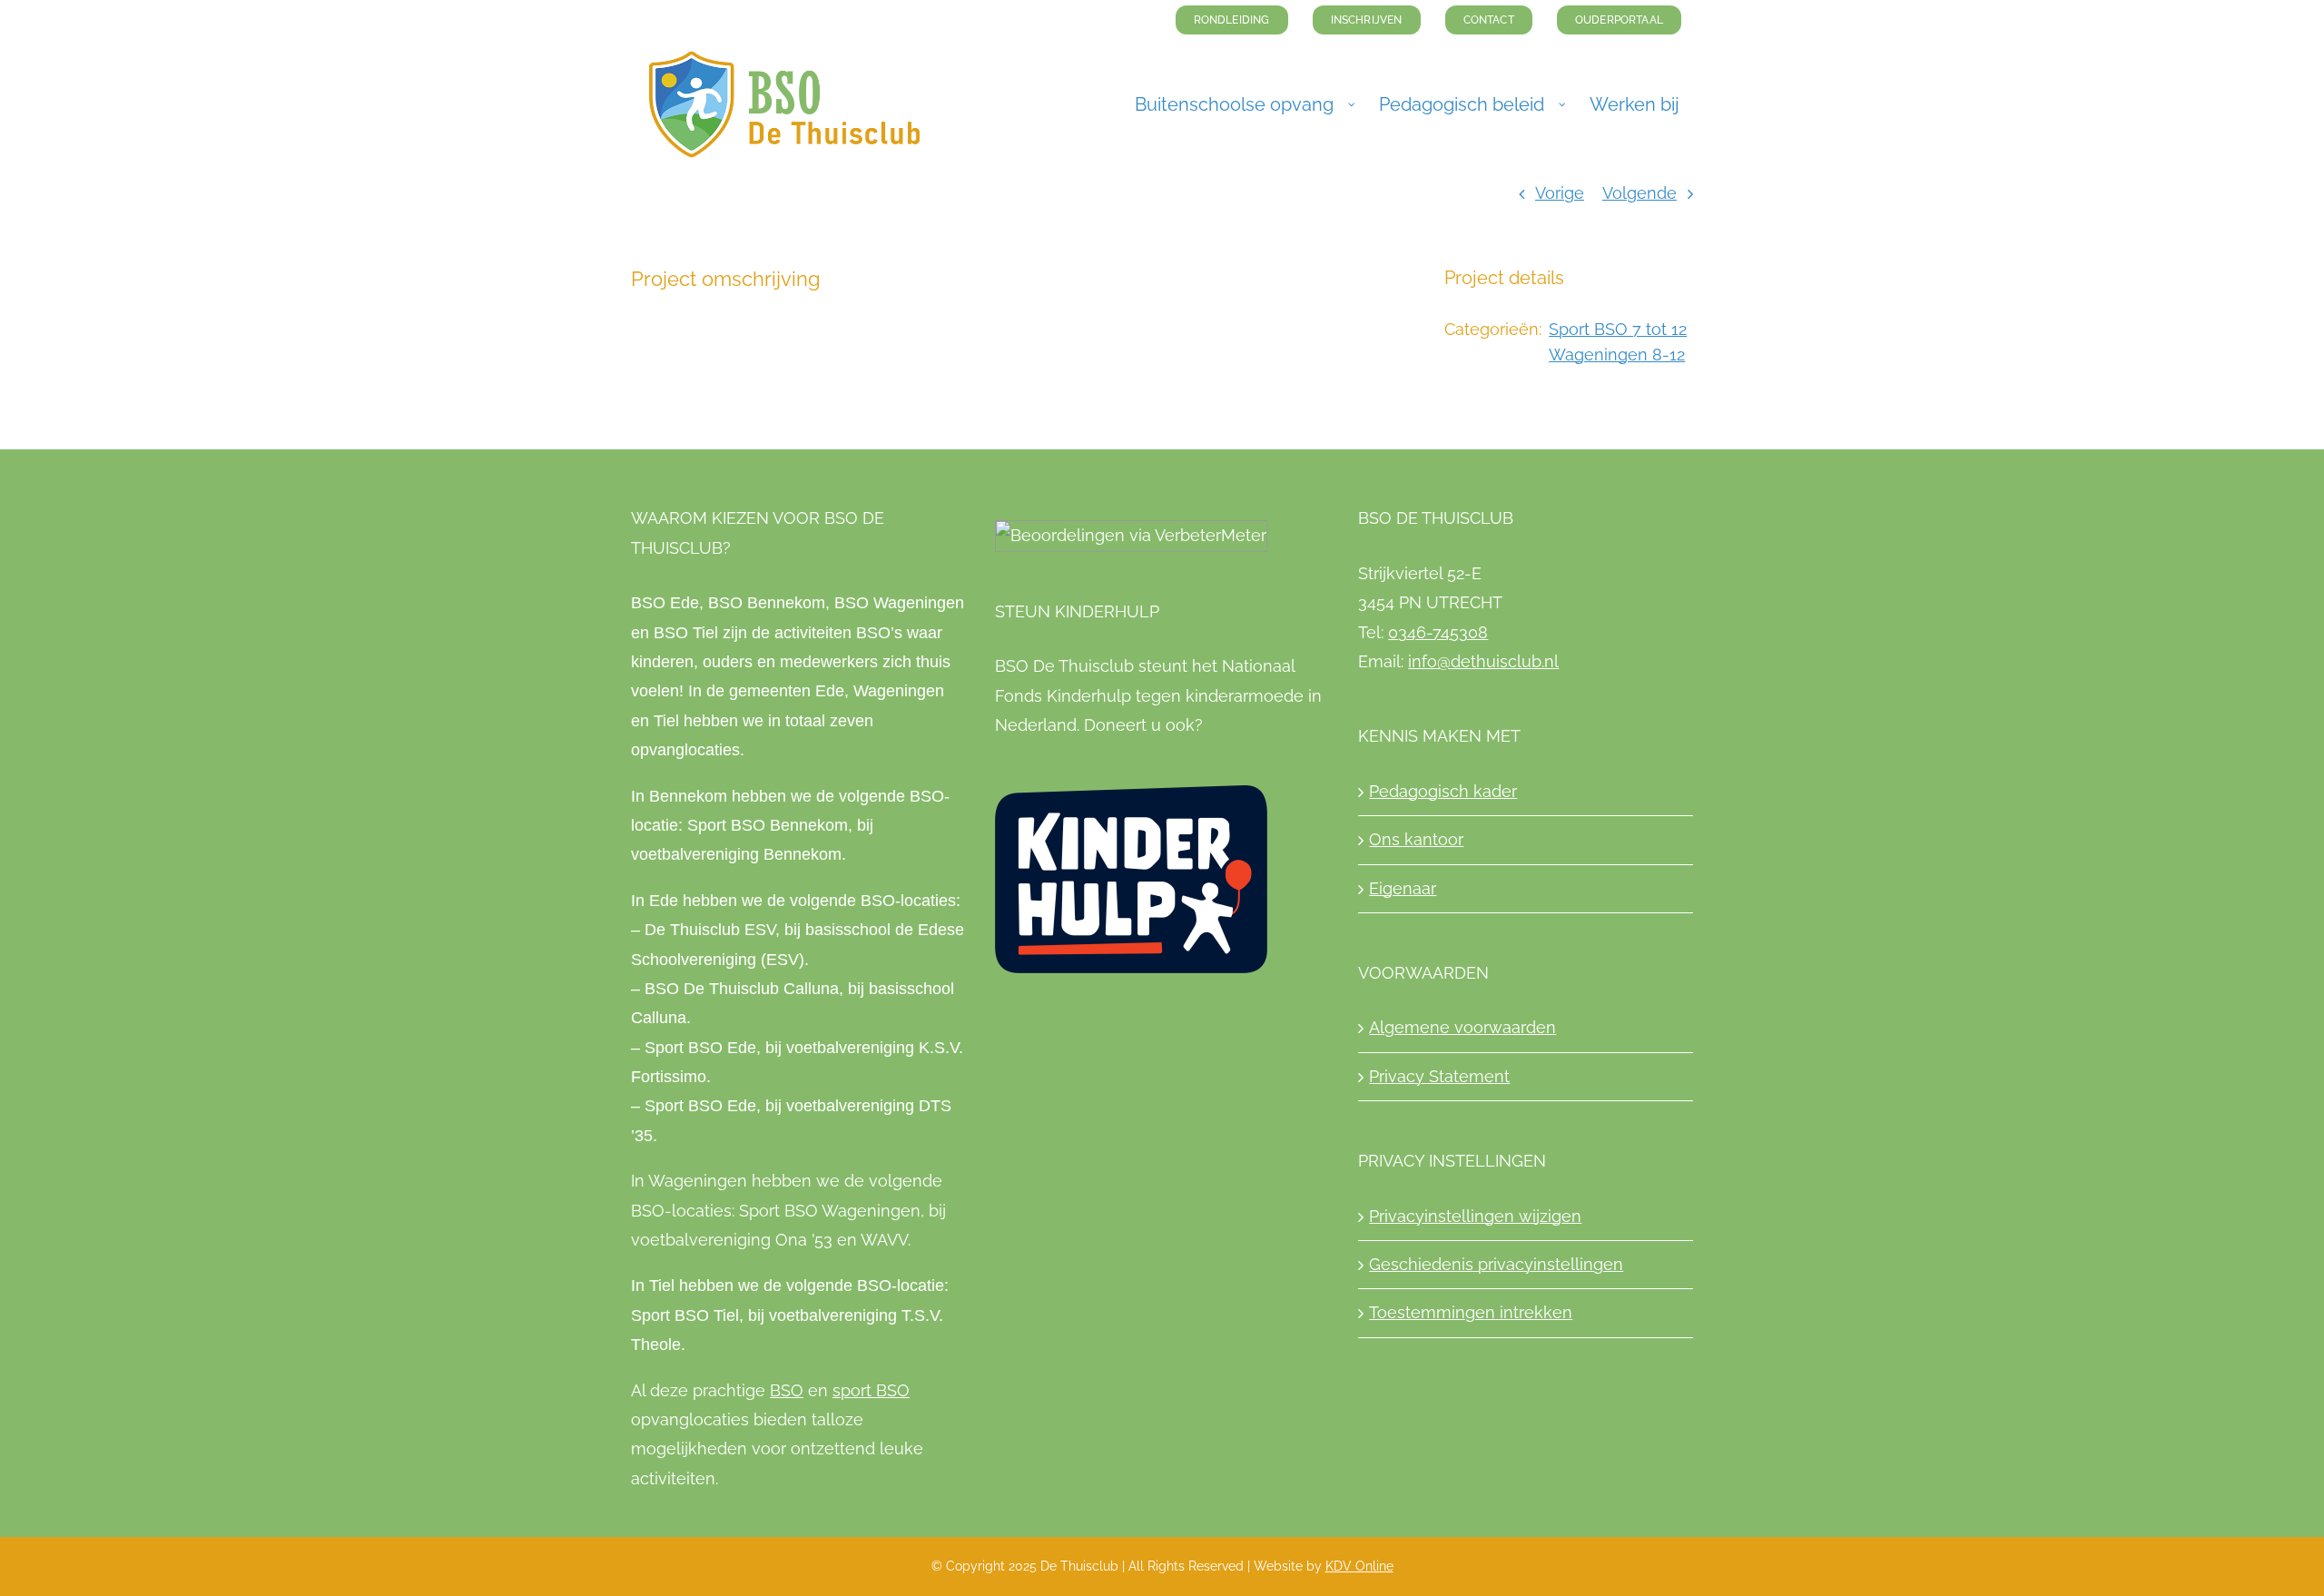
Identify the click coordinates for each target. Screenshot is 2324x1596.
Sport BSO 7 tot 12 (1618, 329)
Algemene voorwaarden (1462, 1027)
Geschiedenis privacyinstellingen (1496, 1264)
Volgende (1640, 193)
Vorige (1560, 193)
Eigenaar (1403, 888)
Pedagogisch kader (1443, 791)
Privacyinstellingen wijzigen (1475, 1216)
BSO (787, 1390)
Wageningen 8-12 (1617, 355)
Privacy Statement (1439, 1076)
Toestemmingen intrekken (1471, 1312)
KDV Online (1359, 1566)
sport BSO (871, 1390)
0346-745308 (1438, 632)
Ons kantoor (1416, 839)
